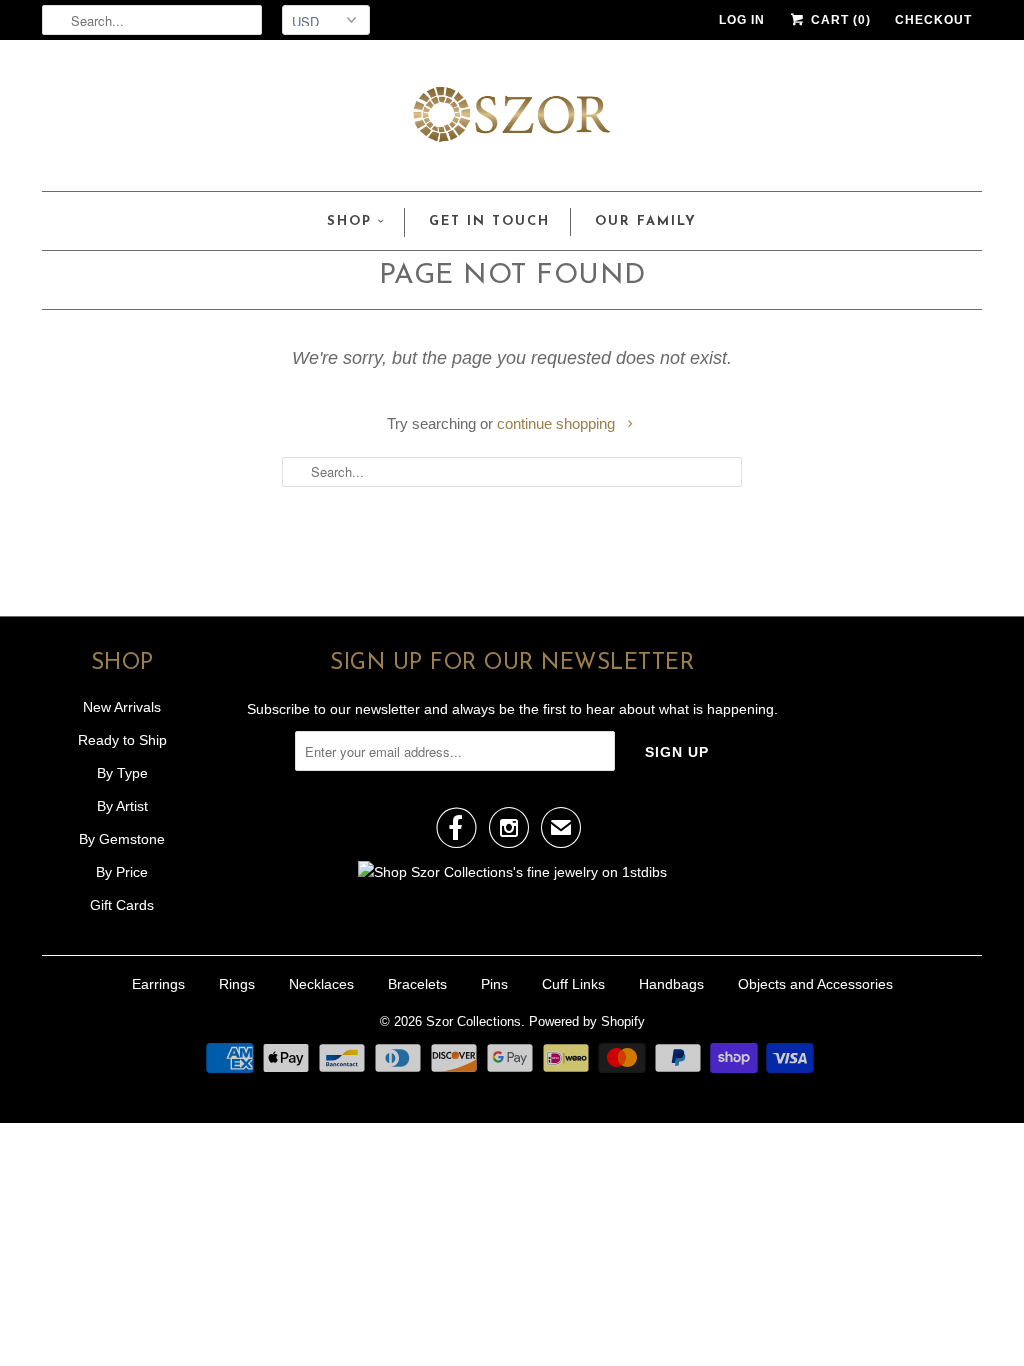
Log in (742, 20)
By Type (122, 773)
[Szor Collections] (512, 120)
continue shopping (558, 423)
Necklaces (321, 984)
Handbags (671, 984)
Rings (237, 984)
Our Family (646, 221)
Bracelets (417, 984)
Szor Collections (473, 1021)
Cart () (839, 20)
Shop (349, 221)
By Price (122, 872)
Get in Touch (489, 221)
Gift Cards (122, 905)
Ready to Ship (122, 740)
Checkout (933, 20)
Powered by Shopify (587, 1021)
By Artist (122, 806)
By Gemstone (122, 839)
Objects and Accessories (815, 984)
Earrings (158, 984)
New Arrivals (122, 707)
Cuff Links (573, 984)
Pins (494, 984)
